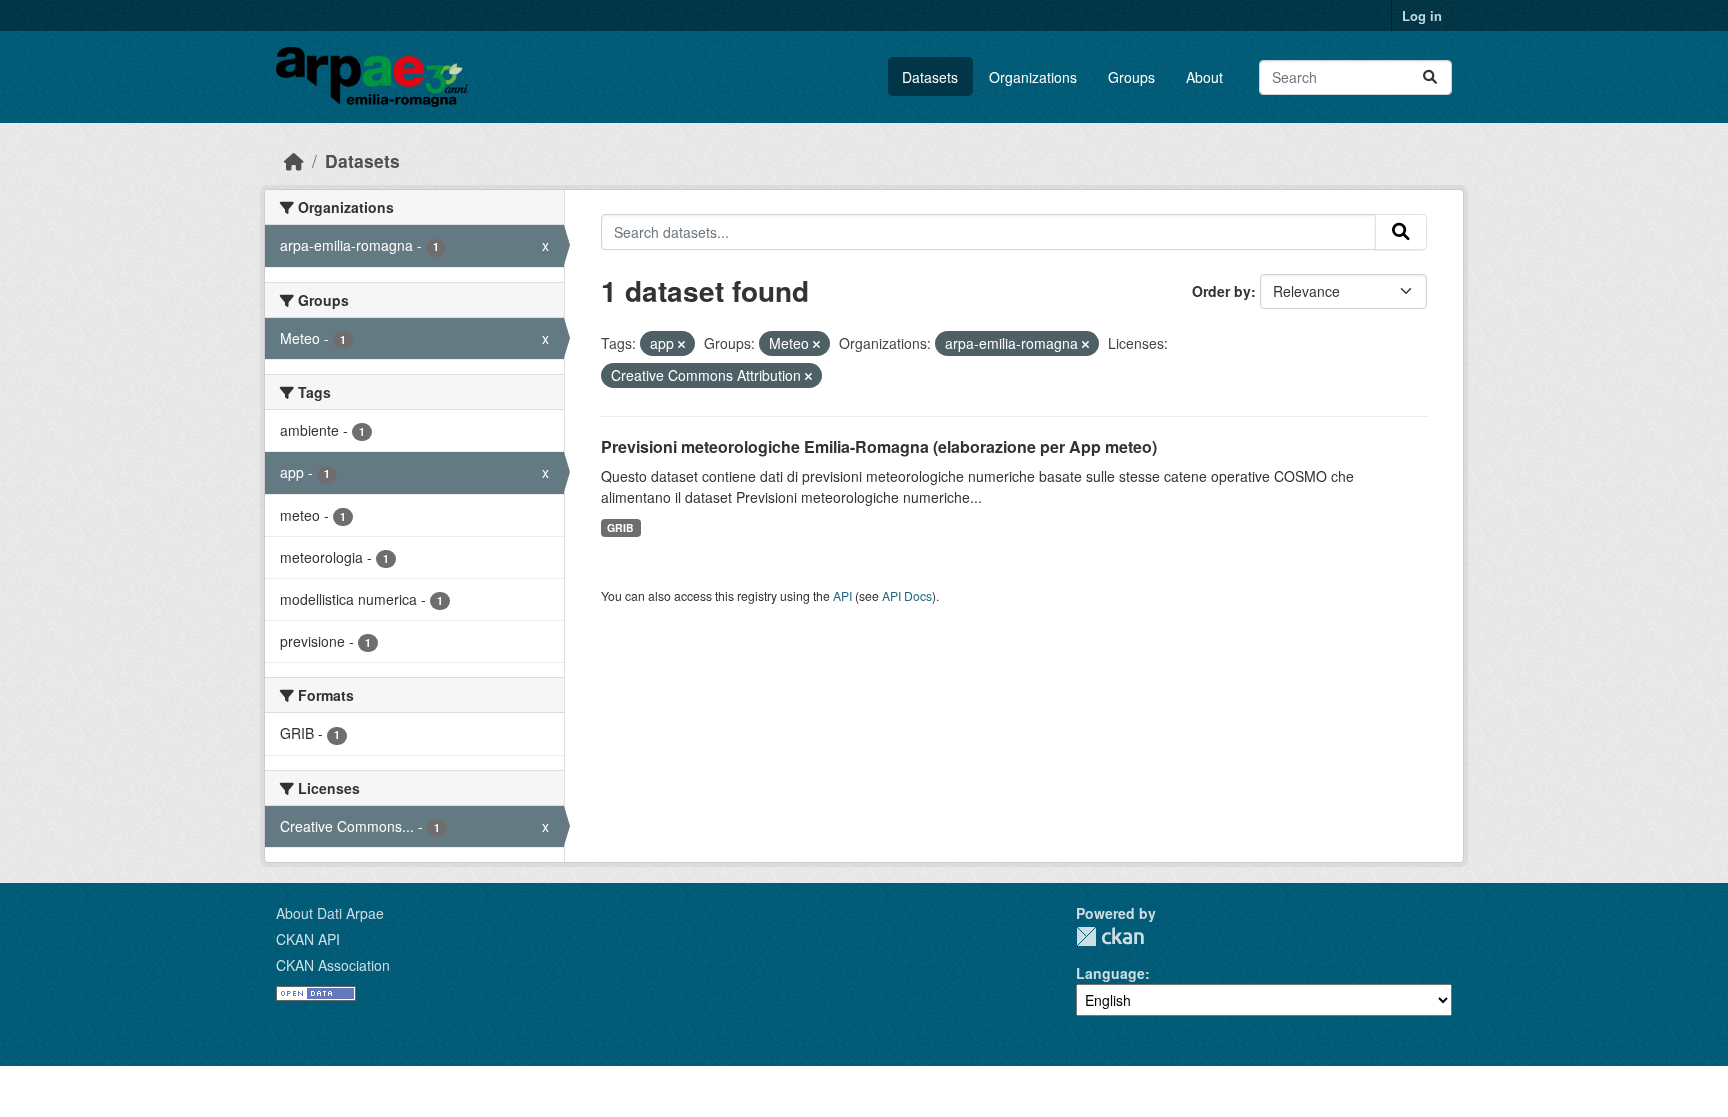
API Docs (907, 595)
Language (1110, 973)
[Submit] (1430, 77)
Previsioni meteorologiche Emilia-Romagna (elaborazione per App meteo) (879, 446)
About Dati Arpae (330, 913)
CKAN (1110, 936)
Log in (1422, 15)
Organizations (1033, 77)
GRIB (620, 527)
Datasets (930, 77)
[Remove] (681, 344)
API (842, 595)
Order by (1221, 291)
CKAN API (308, 939)
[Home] (294, 160)
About (1204, 77)
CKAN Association (333, 965)
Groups (1131, 77)
